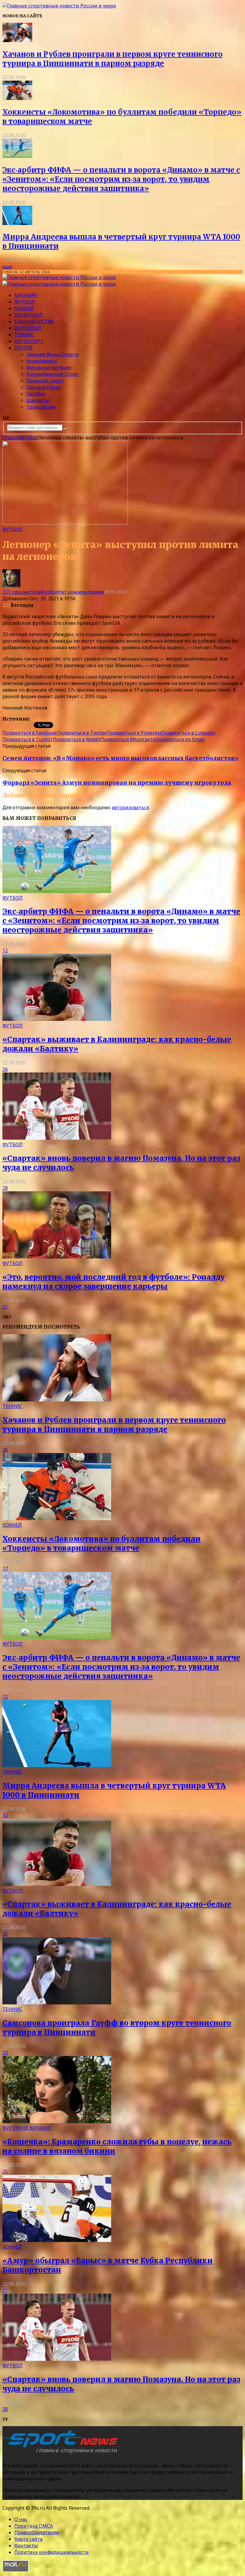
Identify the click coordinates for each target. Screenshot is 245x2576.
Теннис (24, 335)
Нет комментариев (81, 592)
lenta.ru (40, 719)
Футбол (24, 302)
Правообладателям (37, 2532)
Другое (24, 348)
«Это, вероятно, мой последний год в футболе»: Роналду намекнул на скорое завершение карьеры (114, 1282)
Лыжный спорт (45, 381)
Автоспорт (29, 341)
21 (5, 1307)
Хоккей (24, 308)
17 (5, 1569)
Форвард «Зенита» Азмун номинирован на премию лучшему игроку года (117, 783)
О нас (21, 2519)
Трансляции (41, 407)
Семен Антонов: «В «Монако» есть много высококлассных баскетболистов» (120, 758)
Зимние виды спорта (52, 354)
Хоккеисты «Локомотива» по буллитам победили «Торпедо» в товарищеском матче (102, 1544)
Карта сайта (28, 2539)
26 (5, 1069)
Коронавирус (42, 361)
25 (5, 2172)
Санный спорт (44, 387)
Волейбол (28, 328)
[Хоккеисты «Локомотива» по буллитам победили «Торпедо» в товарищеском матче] (17, 98)
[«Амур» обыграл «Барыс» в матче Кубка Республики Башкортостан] (57, 2240)
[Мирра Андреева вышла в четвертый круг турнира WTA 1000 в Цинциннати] (17, 223)
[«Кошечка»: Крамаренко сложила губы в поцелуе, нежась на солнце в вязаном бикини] (57, 2121)
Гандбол (36, 394)
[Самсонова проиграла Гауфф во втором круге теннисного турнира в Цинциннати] (57, 2003)
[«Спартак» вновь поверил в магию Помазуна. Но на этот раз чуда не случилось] (57, 1138)
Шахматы (38, 400)
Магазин (26, 295)
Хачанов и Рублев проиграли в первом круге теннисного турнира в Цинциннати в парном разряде (112, 59)
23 (5, 2053)
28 (5, 1188)
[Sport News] (59, 6)
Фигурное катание (49, 367)
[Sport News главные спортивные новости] (62, 2454)
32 (5, 1815)
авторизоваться (130, 807)
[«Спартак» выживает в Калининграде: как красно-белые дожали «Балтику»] (57, 1019)
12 (5, 950)
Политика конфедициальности (52, 2552)
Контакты (26, 2546)
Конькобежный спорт (53, 374)
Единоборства (34, 321)
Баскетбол (29, 315)
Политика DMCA (34, 2526)
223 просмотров (22, 592)
